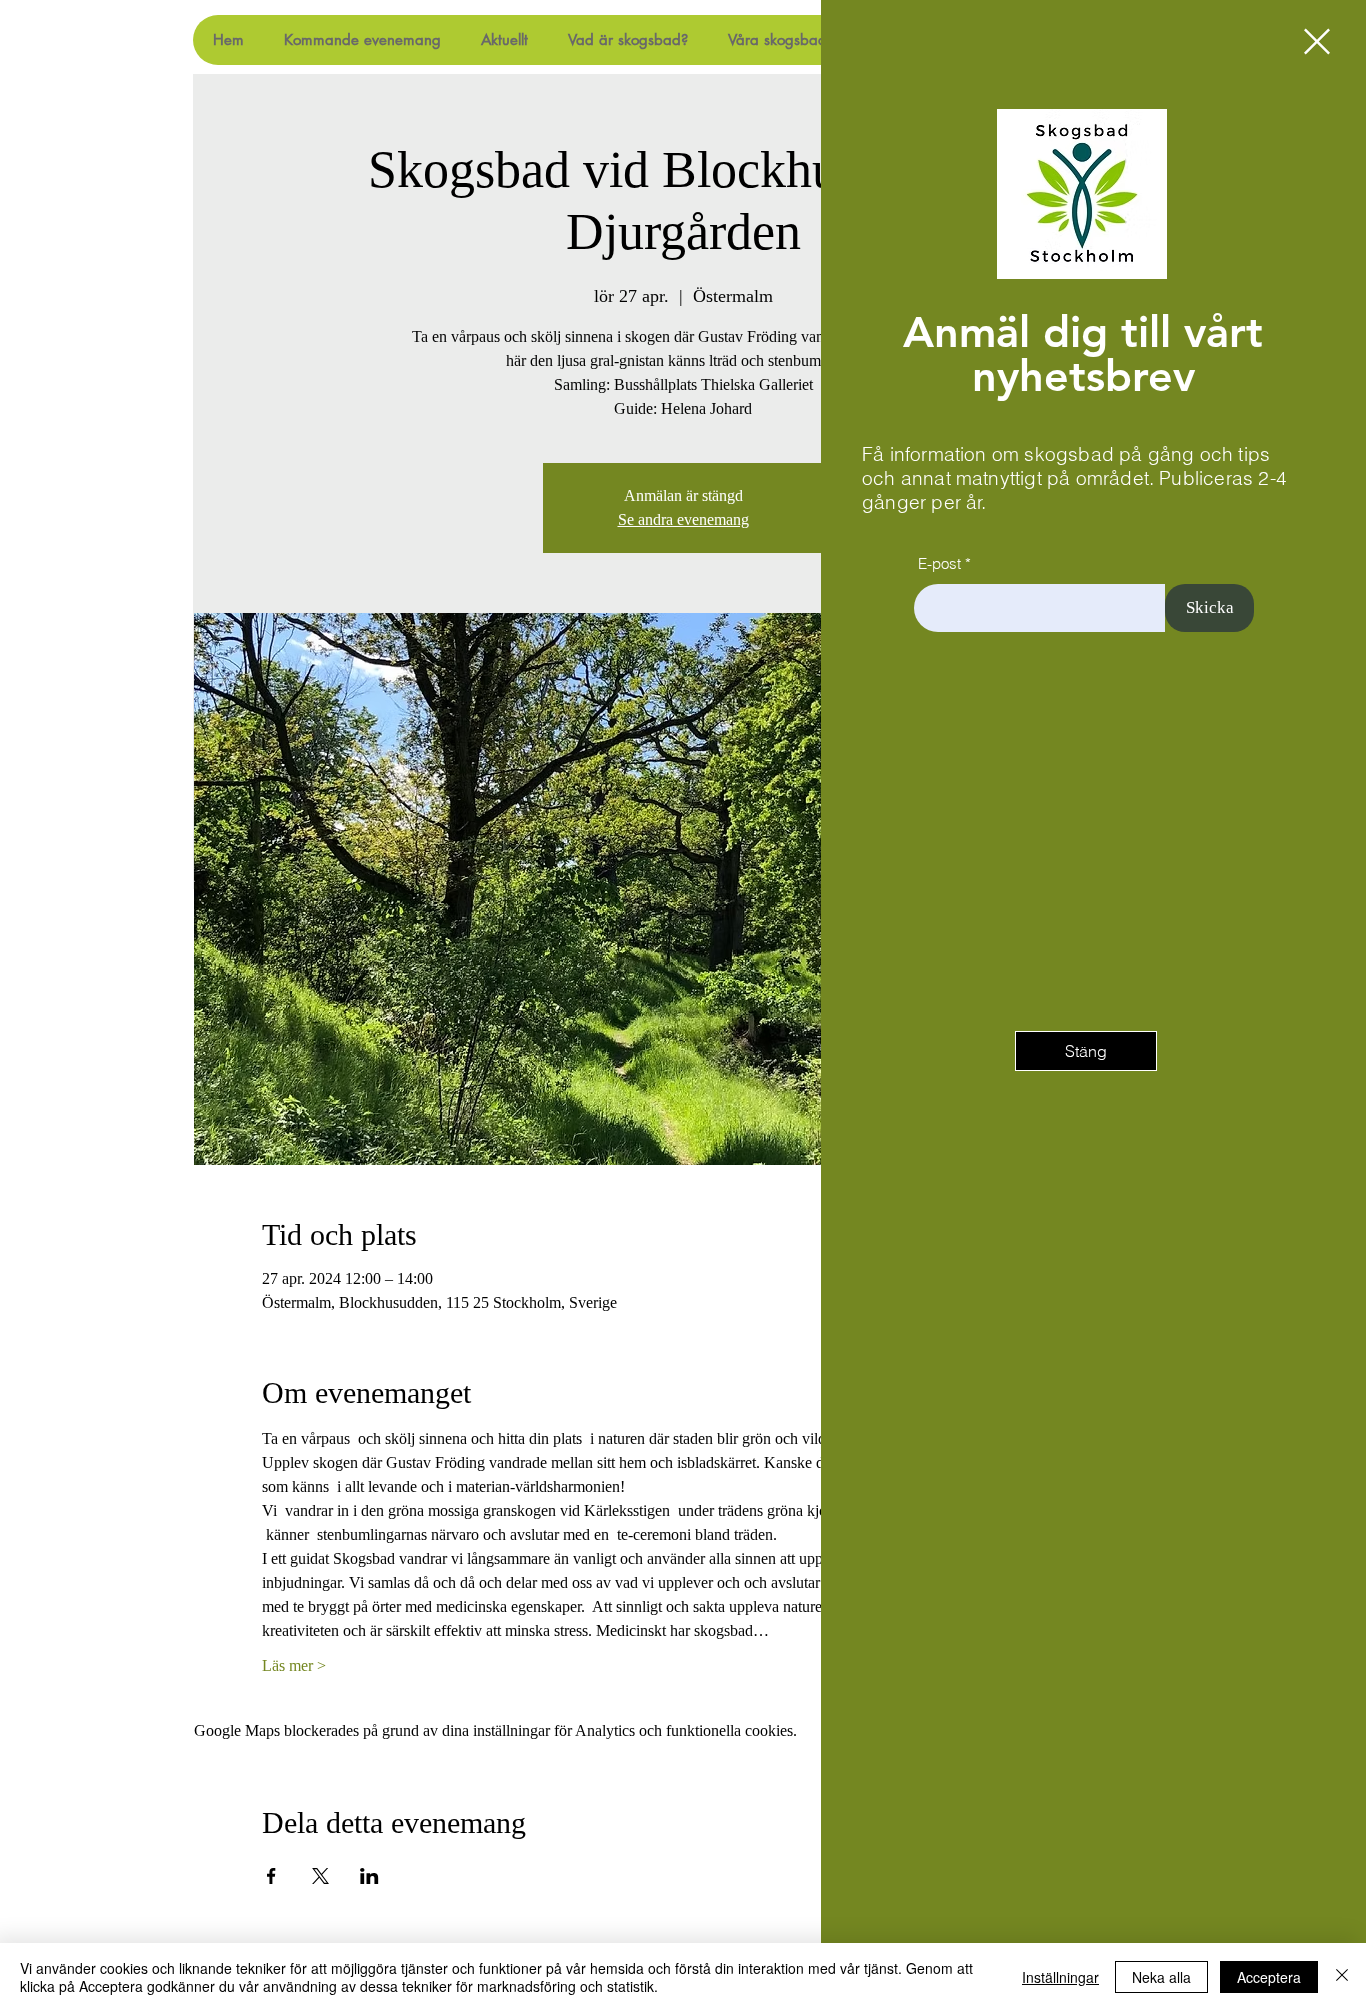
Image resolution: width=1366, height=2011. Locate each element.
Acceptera (1269, 1977)
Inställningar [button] (1060, 1977)
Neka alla (1161, 1977)
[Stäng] (1342, 1977)
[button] (1317, 41)
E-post (939, 563)
